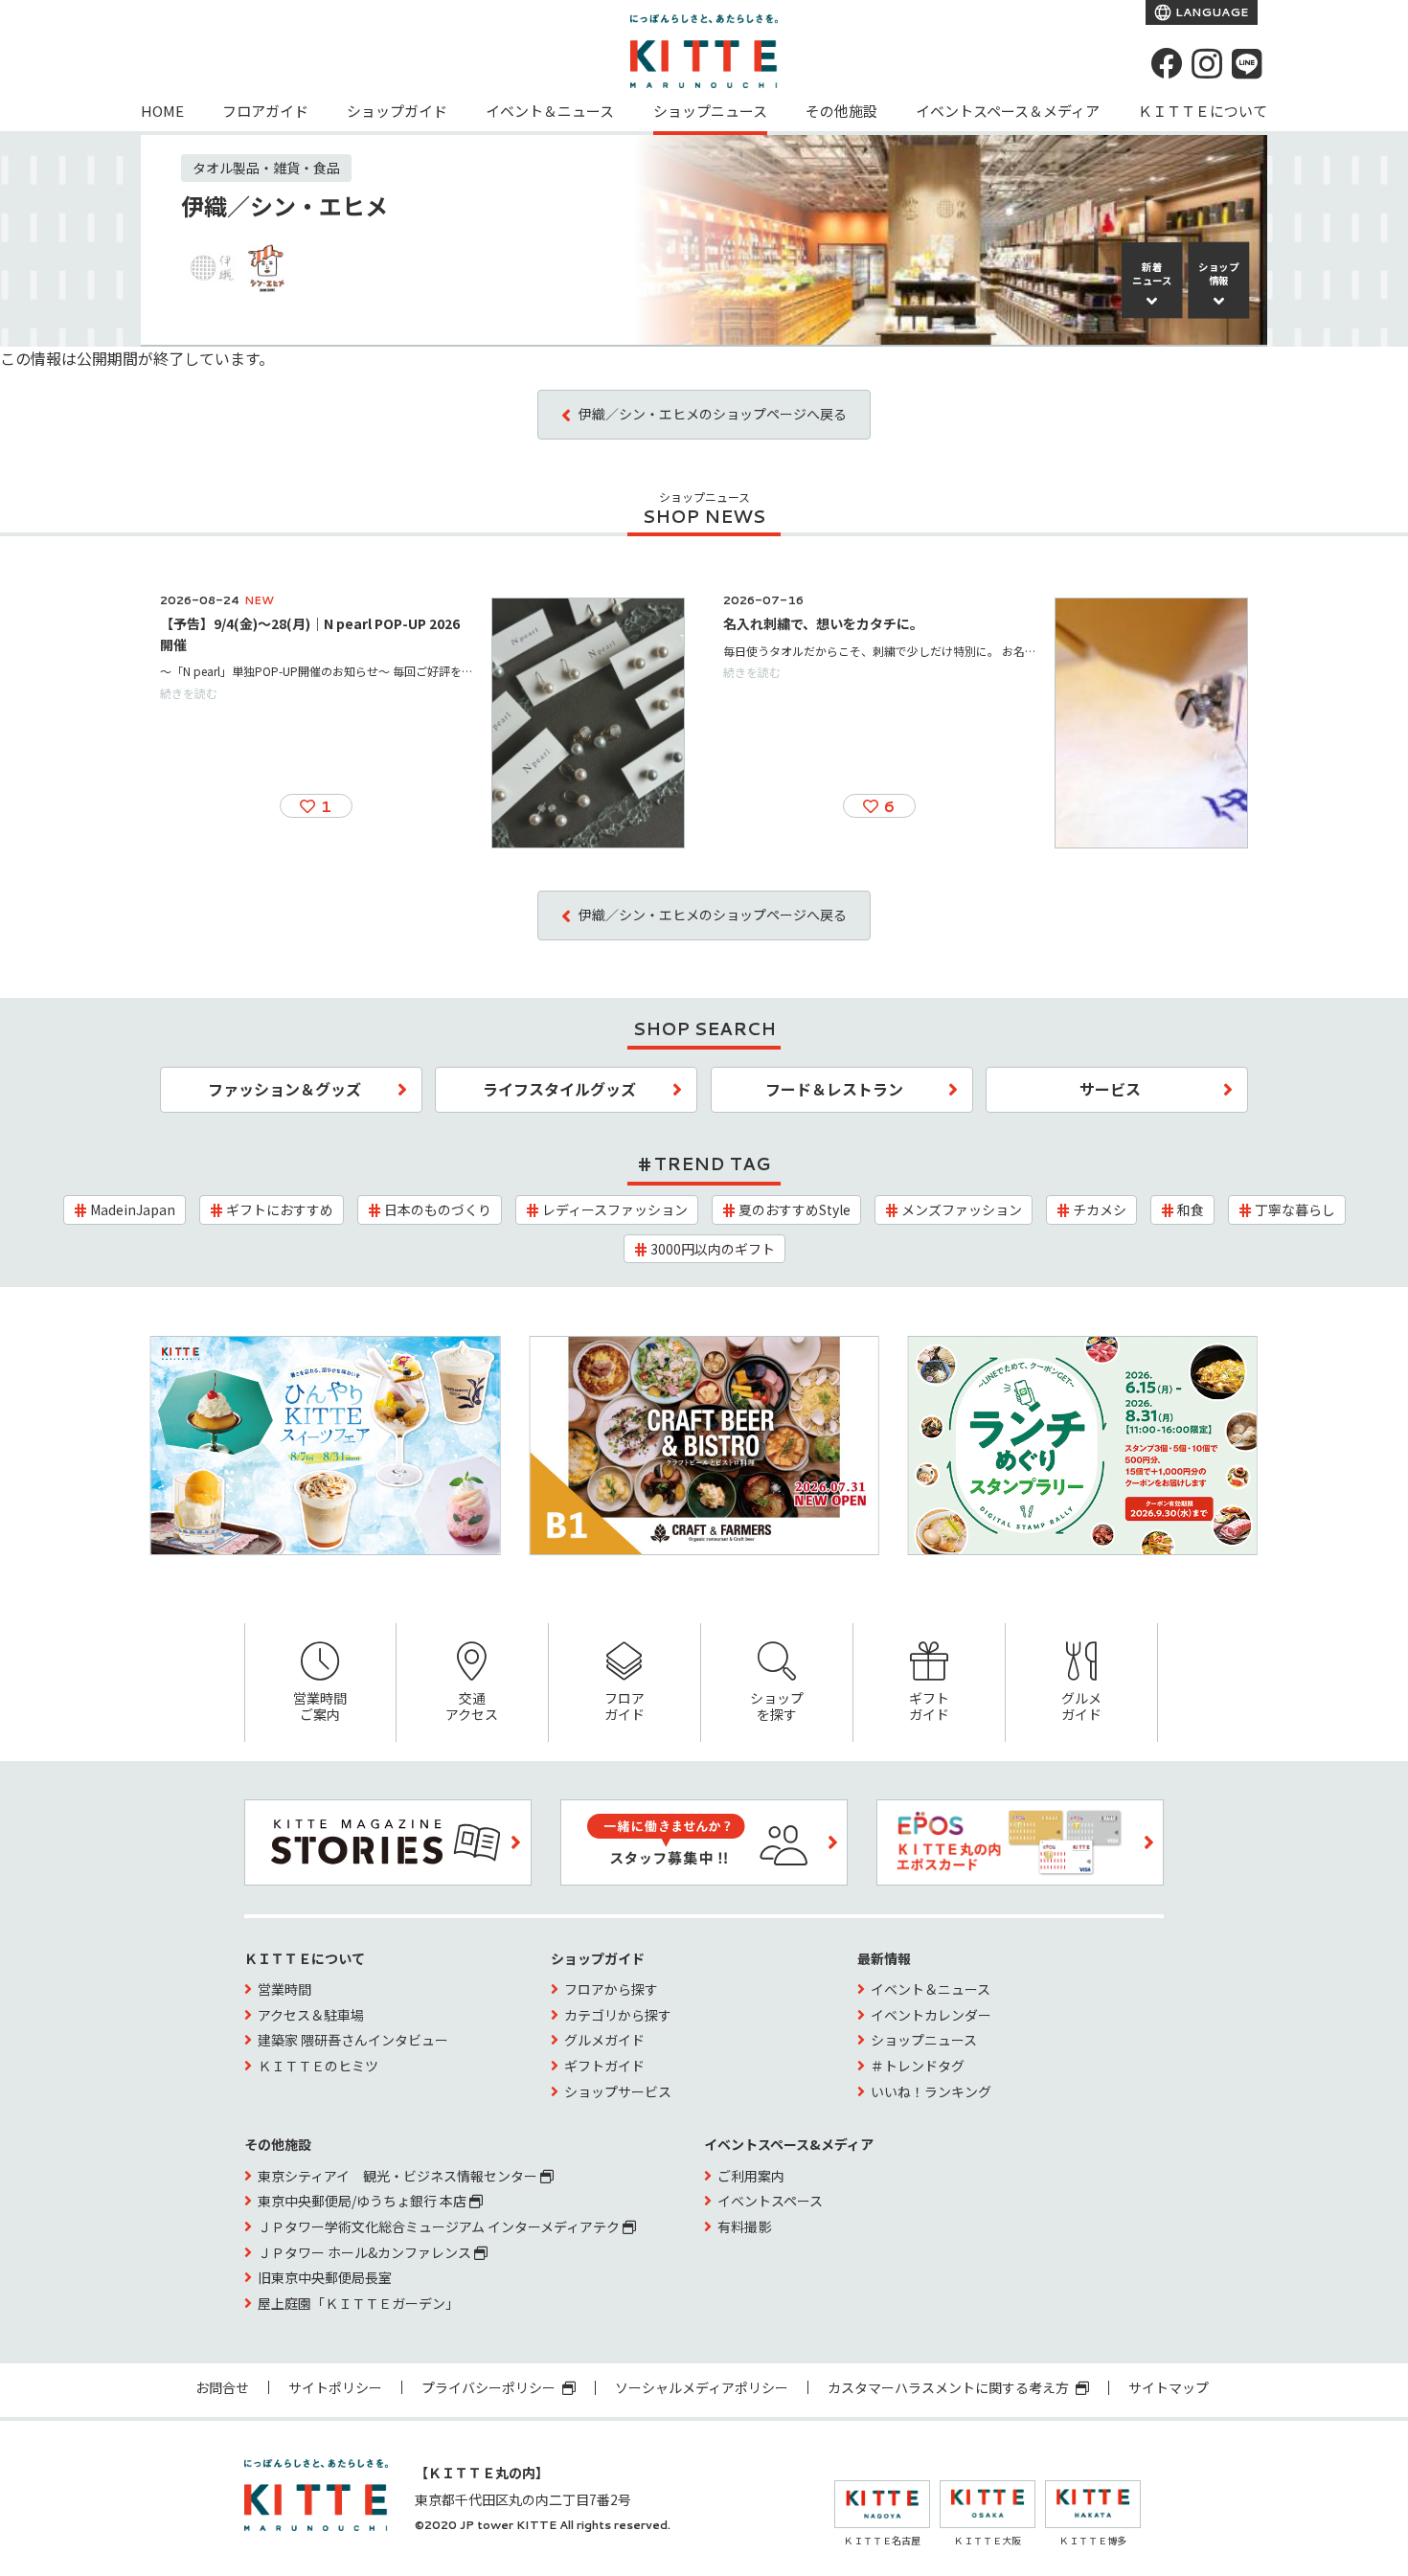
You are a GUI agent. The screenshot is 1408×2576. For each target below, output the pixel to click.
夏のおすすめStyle (795, 1209)
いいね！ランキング (931, 2091)
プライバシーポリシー (490, 2387)
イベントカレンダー (931, 2015)
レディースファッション (615, 1209)
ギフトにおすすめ (280, 1209)
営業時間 (284, 1989)
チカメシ (1100, 1209)
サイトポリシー (335, 2387)
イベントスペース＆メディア (1008, 111)
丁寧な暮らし (1295, 1209)
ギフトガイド (929, 1706)
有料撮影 (744, 2226)
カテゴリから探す (618, 2015)
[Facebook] (1167, 63)
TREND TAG (712, 1164)
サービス (1110, 1089)
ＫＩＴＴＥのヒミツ (318, 2066)
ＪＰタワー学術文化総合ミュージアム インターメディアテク (440, 2226)
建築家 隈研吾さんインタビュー (353, 2040)
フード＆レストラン (834, 1089)
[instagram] (1207, 63)
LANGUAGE (1210, 12)
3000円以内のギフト (713, 1249)
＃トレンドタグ (918, 2066)
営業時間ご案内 (320, 1706)
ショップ (1219, 274)
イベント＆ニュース (550, 111)
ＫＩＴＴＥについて (1203, 111)
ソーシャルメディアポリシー (702, 2387)
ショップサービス (618, 2091)
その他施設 (841, 111)
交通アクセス (472, 1706)
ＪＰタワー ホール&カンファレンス (366, 2252)
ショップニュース (710, 111)
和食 (1191, 1209)
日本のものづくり (438, 1209)
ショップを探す (777, 1706)
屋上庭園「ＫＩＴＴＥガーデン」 (358, 2303)
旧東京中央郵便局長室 (325, 2277)
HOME (162, 111)
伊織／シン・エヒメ (284, 205)
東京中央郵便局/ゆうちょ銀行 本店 (363, 2201)
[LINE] (1247, 63)
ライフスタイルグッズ (559, 1089)
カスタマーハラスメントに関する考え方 (950, 2387)
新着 (1152, 274)
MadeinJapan (133, 1209)
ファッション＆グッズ (284, 1089)
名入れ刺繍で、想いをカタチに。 (823, 623)
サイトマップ (1169, 2387)
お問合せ (222, 2387)
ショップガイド (397, 111)
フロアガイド (265, 111)
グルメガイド (1081, 1706)
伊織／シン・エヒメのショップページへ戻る (713, 414)
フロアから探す (611, 1989)
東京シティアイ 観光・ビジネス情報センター (399, 2176)
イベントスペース (770, 2201)
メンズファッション (962, 1209)
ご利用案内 (751, 2176)
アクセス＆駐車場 (311, 2015)
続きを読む (189, 693)
